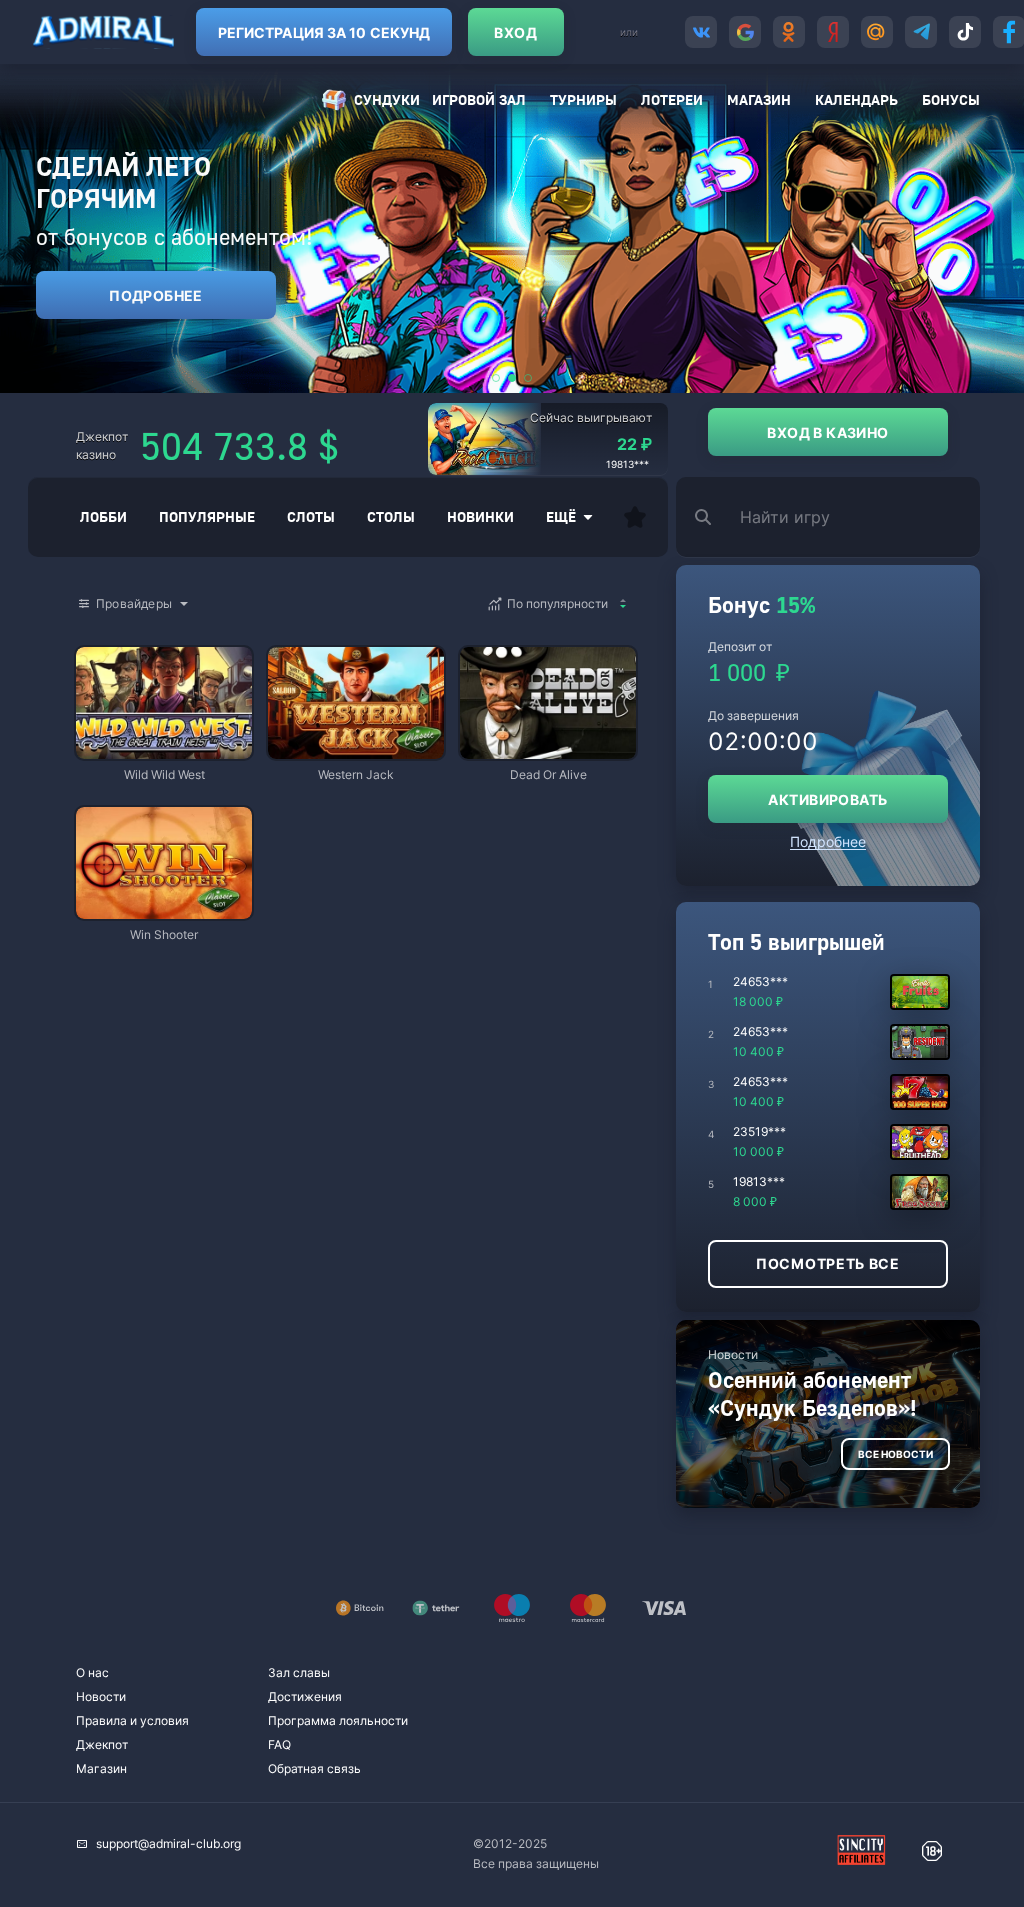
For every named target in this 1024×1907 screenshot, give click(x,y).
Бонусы (951, 99)
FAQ (279, 1744)
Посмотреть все (828, 1263)
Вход (515, 32)
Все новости (895, 1454)
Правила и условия (132, 1720)
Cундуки (387, 99)
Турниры (583, 99)
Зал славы (299, 1672)
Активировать (827, 799)
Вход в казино (827, 432)
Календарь (856, 99)
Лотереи (672, 99)
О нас (92, 1672)
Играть (164, 749)
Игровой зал (479, 99)
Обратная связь (314, 1768)
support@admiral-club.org (168, 1843)
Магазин (759, 99)
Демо (108, 648)
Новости (101, 1696)
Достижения (305, 1696)
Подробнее (156, 295)
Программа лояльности (338, 1720)
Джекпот (102, 1744)
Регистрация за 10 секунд (324, 32)
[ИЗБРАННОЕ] (635, 517)
